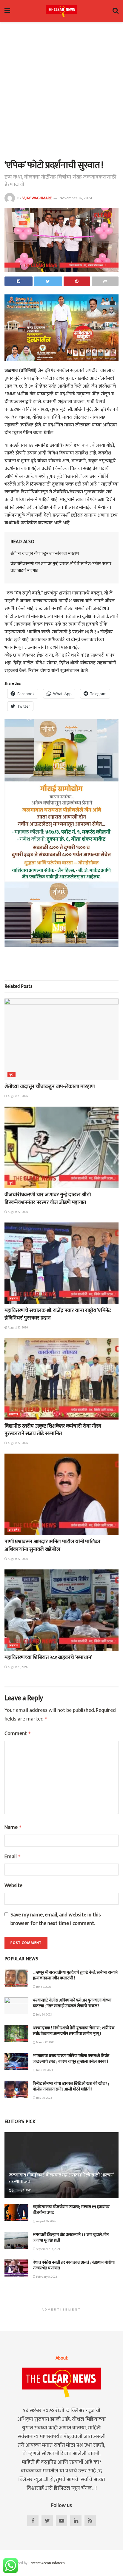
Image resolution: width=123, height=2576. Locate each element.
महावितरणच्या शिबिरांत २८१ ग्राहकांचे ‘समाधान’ (48, 1658)
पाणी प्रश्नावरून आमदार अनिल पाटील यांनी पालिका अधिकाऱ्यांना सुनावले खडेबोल (52, 1545)
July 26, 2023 (44, 2098)
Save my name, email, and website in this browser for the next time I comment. (56, 1919)
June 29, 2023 (44, 2070)
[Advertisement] (61, 90)
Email (13, 1857)
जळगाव (14, 1299)
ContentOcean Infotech (47, 2563)
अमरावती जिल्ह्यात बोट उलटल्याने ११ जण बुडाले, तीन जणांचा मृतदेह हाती (71, 2238)
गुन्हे (11, 1075)
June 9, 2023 (43, 1987)
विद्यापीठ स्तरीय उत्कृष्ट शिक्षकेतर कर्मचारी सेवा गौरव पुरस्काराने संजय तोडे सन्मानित (53, 1430)
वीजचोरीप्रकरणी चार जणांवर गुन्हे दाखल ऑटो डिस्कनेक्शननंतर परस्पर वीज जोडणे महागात (61, 567)
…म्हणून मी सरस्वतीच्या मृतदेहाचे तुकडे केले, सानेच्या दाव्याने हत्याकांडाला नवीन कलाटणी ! (75, 1975)
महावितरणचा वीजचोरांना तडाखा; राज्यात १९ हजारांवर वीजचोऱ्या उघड (71, 2210)
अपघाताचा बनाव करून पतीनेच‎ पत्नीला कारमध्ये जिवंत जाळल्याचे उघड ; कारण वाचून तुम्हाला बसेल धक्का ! (71, 2059)
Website (13, 1886)
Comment (18, 1734)
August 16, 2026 (46, 2221)
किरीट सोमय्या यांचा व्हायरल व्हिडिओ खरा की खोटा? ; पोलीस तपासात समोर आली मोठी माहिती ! (71, 2086)
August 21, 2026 (17, 1667)
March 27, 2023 (45, 2042)
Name (13, 1828)
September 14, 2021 (48, 2249)
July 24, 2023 (44, 2015)
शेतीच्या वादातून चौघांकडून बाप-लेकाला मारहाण (45, 553)
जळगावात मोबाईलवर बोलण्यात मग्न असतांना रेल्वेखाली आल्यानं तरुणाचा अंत (61, 2178)
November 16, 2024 (76, 198)
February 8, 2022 (46, 2277)
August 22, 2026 (17, 1212)
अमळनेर (14, 1530)
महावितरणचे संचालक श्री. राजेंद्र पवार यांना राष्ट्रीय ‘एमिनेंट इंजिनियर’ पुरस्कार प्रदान (58, 1314)
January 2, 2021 (21, 2191)
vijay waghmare (37, 198)
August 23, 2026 (17, 1096)
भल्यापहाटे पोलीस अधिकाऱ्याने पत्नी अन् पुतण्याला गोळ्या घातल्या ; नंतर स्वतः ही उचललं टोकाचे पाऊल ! (72, 2003)
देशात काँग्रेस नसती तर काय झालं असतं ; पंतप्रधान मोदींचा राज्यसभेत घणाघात (74, 2265)
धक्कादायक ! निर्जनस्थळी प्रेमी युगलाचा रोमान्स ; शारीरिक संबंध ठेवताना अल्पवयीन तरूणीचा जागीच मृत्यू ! (74, 2031)
